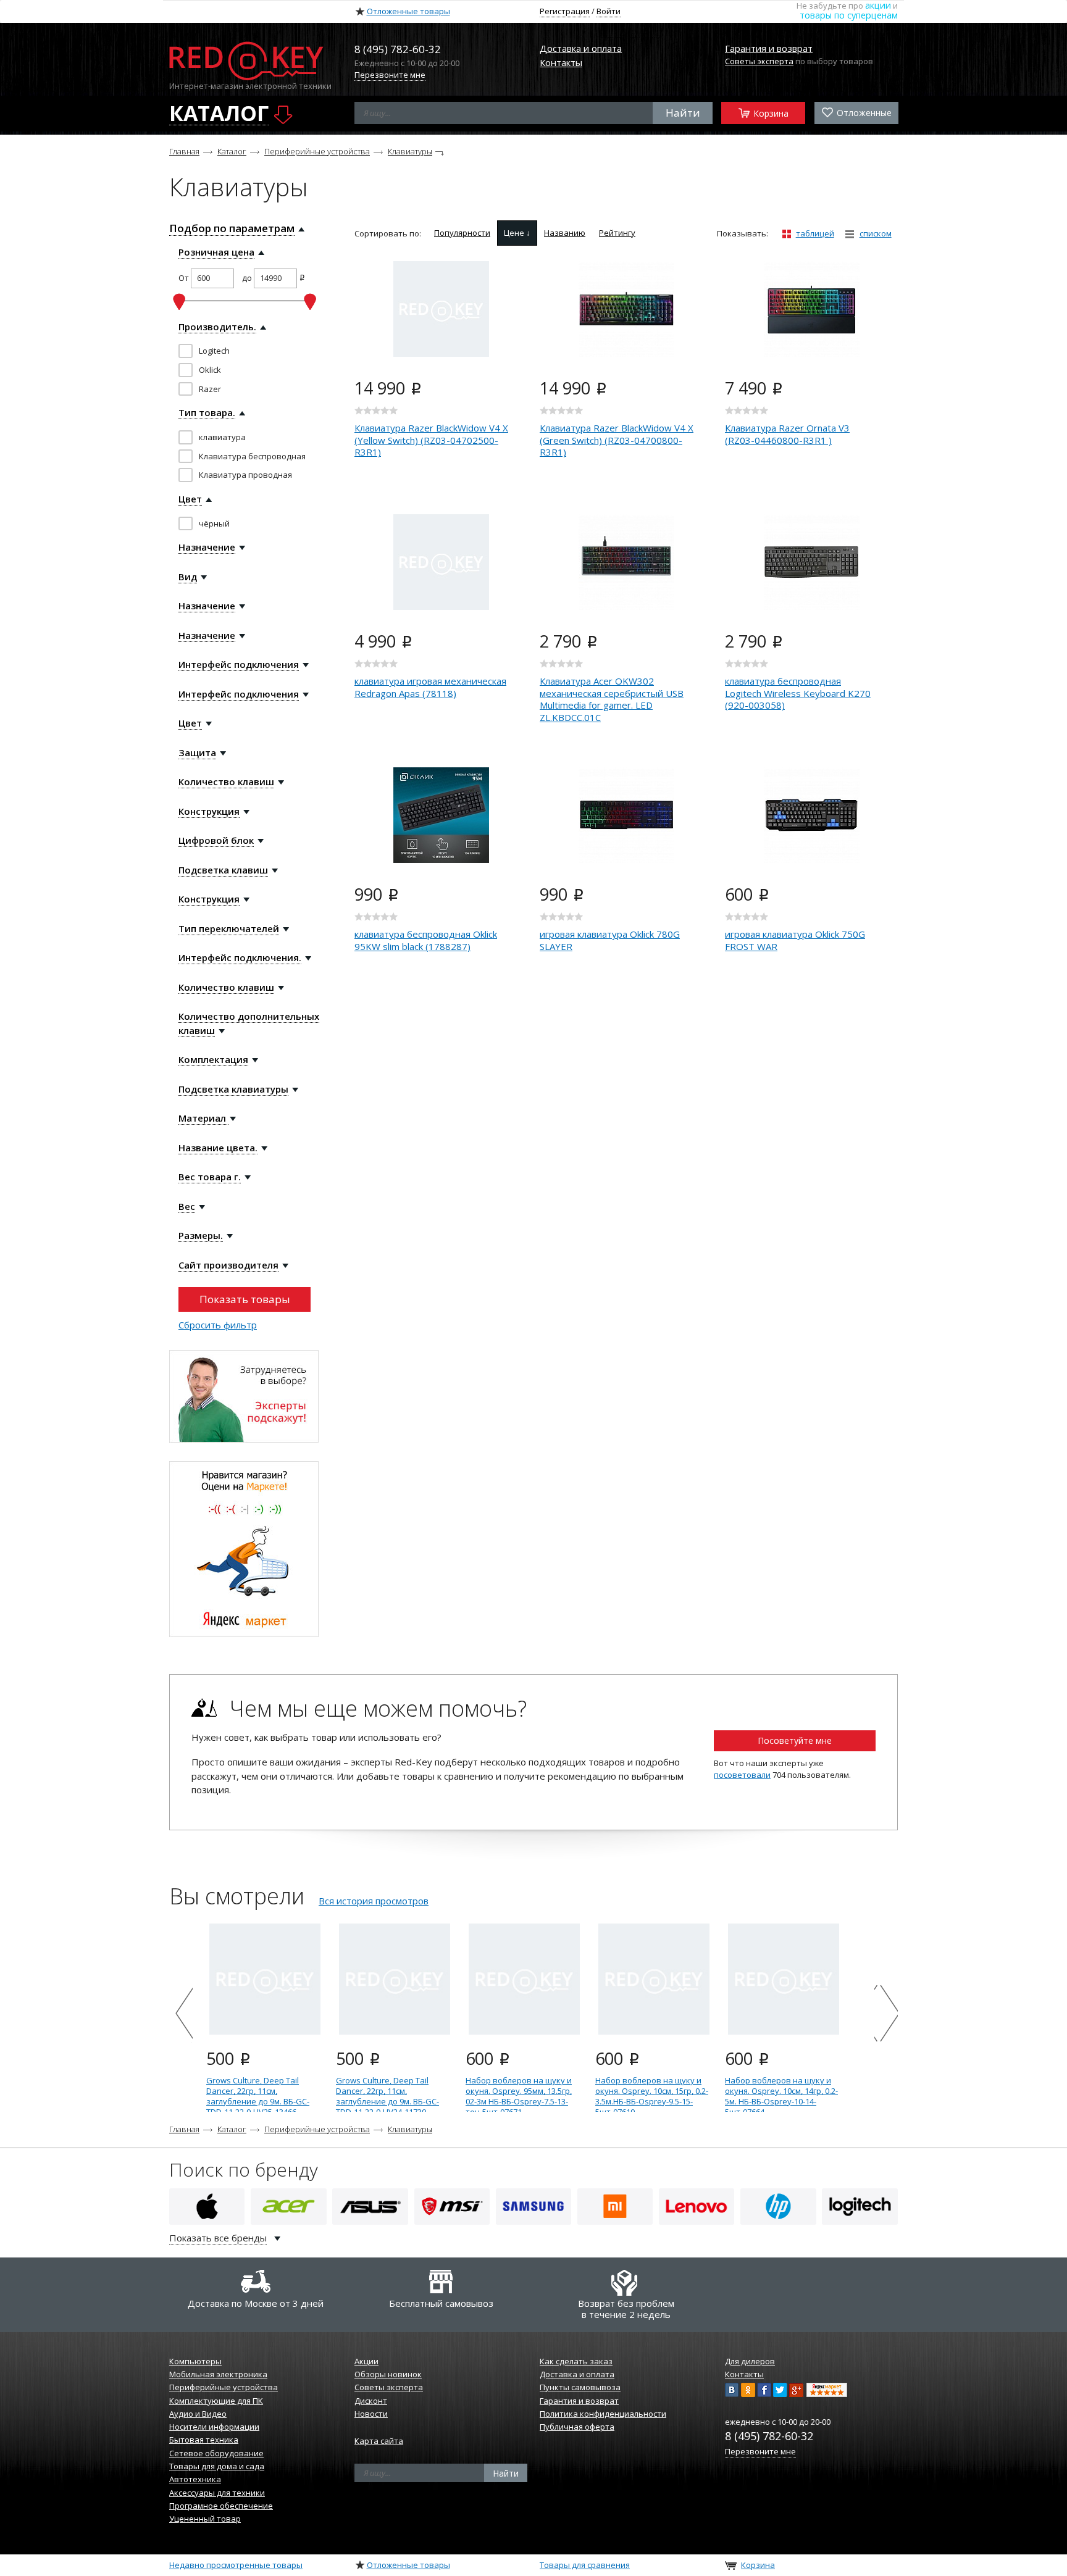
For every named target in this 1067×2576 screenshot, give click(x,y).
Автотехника (195, 2479)
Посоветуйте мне (795, 1740)
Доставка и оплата (581, 48)
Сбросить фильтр (218, 1325)
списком (876, 233)
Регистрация (565, 11)
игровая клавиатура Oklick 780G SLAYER (610, 940)
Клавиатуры (410, 151)
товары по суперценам (849, 15)
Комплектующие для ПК (216, 2401)
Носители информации (214, 2427)
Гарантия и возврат (769, 48)
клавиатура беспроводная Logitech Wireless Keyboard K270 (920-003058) (798, 693)
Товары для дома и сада (217, 2466)
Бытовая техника (204, 2440)
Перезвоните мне (390, 75)
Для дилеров (750, 2361)
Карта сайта (379, 2441)
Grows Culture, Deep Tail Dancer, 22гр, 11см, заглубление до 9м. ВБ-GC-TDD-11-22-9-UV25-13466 (258, 2096)
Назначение (207, 547)
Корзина (770, 113)
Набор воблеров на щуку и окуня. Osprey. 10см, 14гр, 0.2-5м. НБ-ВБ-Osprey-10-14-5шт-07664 (781, 2096)
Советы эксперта (759, 61)
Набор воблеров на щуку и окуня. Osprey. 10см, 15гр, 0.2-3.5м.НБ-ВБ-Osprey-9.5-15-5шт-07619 (652, 2096)
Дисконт (371, 2401)
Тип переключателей (229, 928)
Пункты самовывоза (580, 2387)
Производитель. (217, 327)
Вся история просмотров (374, 1901)
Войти (609, 11)
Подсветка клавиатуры (233, 1089)
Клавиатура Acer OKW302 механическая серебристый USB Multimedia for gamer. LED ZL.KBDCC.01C (612, 699)
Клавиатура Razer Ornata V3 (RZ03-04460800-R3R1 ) (787, 434)
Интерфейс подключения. (240, 957)
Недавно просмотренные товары (236, 2565)
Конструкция (209, 811)
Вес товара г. (210, 1177)
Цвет (190, 499)
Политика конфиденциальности (603, 2414)
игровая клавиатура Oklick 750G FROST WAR (795, 940)
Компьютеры (195, 2361)
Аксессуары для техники (217, 2493)
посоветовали (742, 1775)
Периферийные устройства (317, 151)
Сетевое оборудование (216, 2453)
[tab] (462, 233)
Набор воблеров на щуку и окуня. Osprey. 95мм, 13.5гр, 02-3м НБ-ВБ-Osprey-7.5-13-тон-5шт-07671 (519, 2096)
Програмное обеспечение (221, 2506)
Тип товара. (207, 412)
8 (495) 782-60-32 (769, 2436)
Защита (197, 752)
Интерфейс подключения (239, 664)
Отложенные (863, 113)
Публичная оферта (577, 2427)
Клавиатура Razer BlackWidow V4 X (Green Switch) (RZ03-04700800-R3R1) (617, 440)
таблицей (815, 233)
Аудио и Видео (198, 2414)
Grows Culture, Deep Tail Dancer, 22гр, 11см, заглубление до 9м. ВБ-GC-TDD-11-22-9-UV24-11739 (387, 2096)
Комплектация (213, 1059)
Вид (188, 577)
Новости (371, 2414)
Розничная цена (216, 252)
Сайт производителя (228, 1265)
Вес (187, 1206)
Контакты (561, 62)
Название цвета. (218, 1148)
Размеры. (201, 1235)
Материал (203, 1118)
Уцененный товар (205, 2519)
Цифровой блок (216, 840)
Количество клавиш (226, 782)
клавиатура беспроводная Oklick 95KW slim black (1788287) (426, 940)
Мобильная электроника (218, 2374)
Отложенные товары (408, 11)
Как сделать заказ (576, 2361)
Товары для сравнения (585, 2565)
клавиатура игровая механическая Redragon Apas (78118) (430, 687)
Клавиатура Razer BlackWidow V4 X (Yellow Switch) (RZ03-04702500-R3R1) (431, 440)
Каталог (232, 151)
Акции (366, 2361)
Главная (184, 151)
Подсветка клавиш (223, 870)
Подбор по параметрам (232, 228)
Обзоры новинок (388, 2374)
